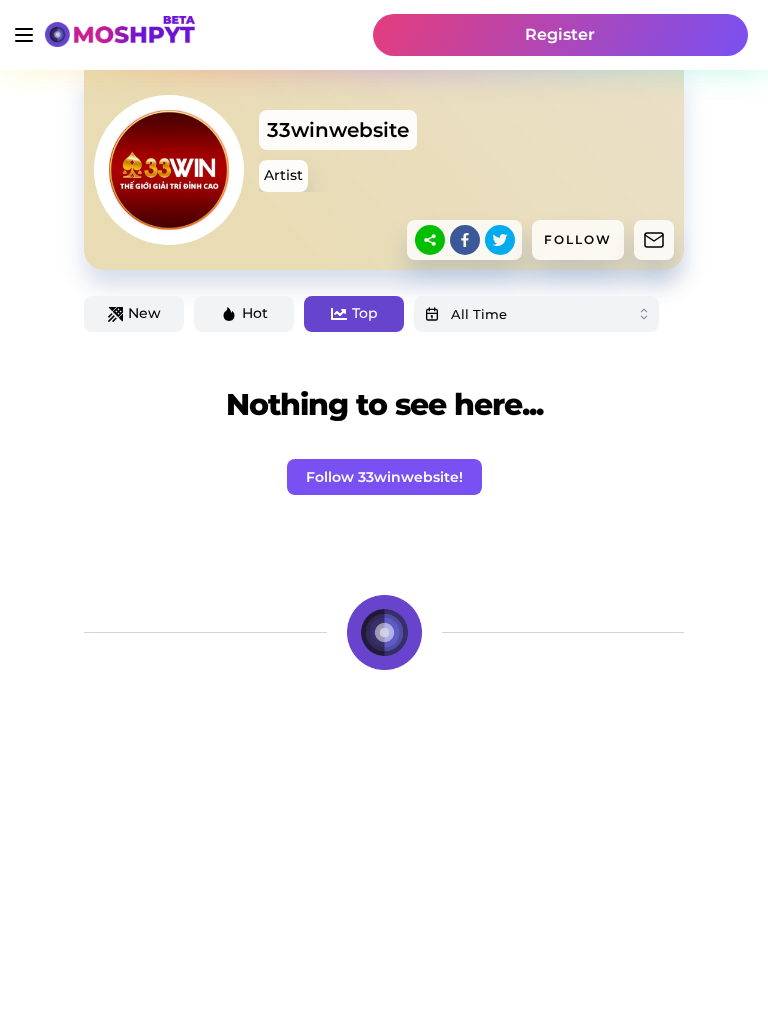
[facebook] (465, 240)
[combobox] (536, 314)
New (144, 313)
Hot (255, 313)
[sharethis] (430, 240)
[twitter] (500, 240)
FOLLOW (578, 239)
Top (365, 313)
